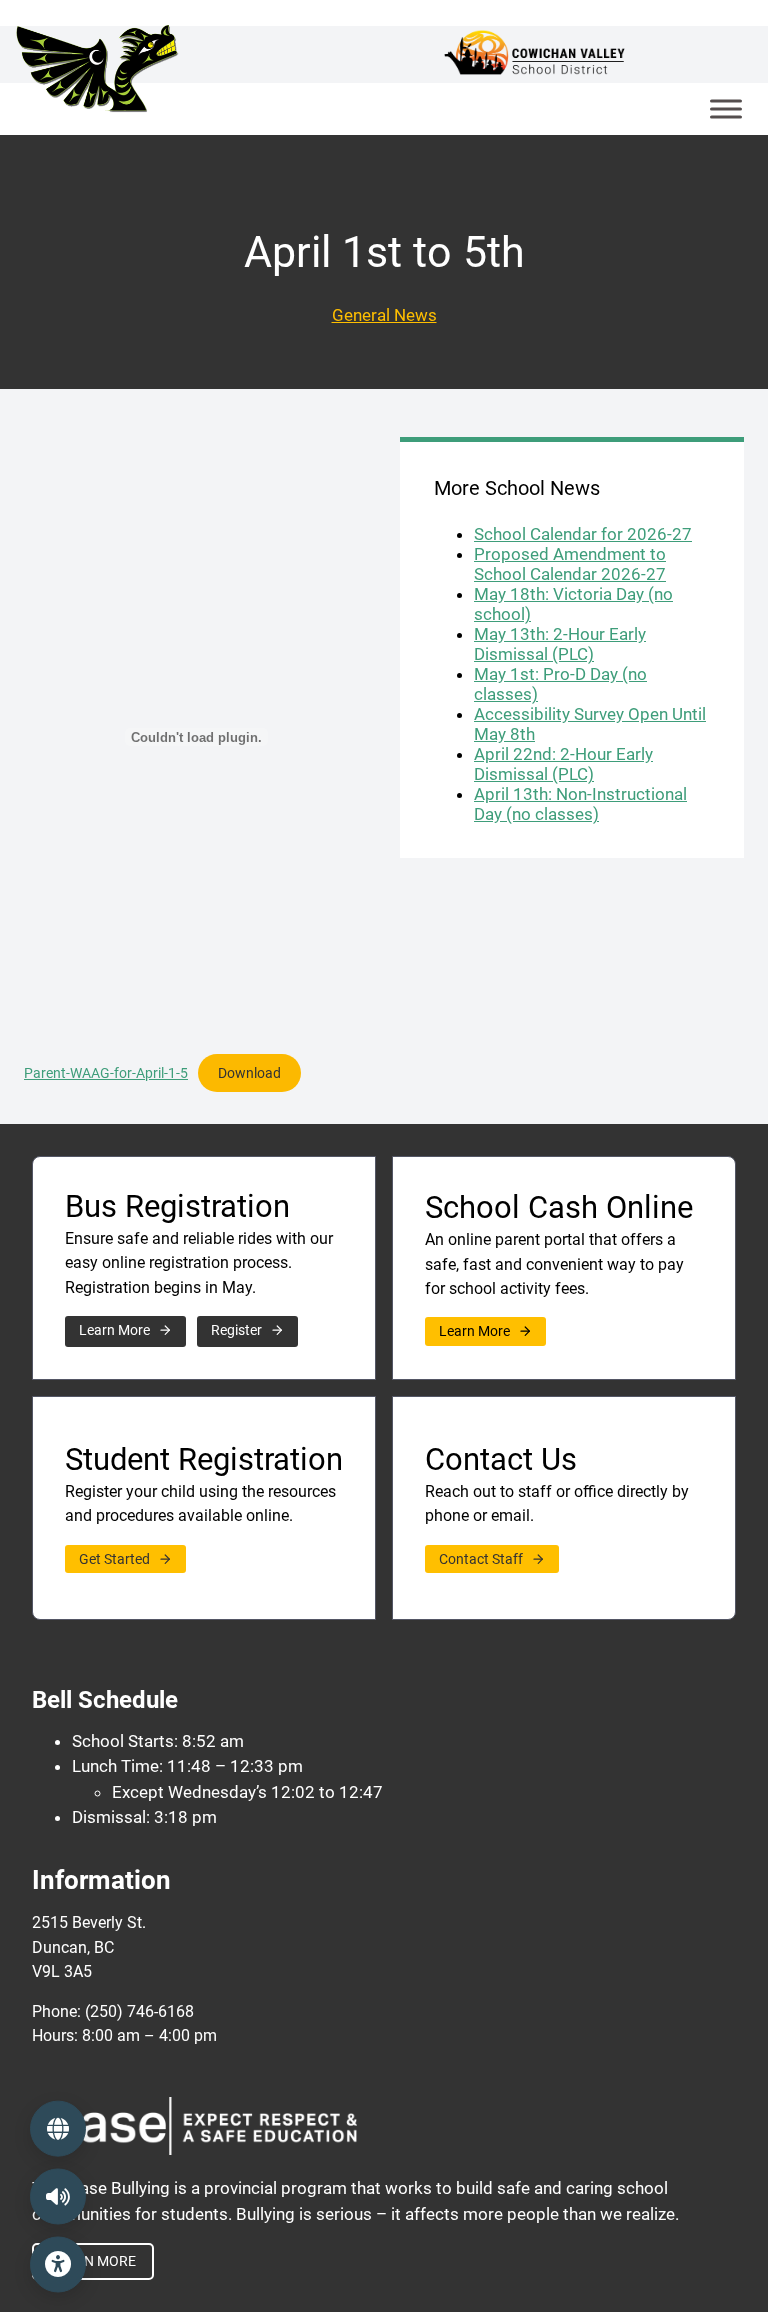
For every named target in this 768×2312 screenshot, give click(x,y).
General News (384, 315)
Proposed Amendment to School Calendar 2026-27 (570, 564)
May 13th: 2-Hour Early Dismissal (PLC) (560, 644)
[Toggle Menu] (726, 108)
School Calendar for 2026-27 (583, 534)
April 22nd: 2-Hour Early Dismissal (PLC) (563, 764)
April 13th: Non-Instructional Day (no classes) (580, 804)
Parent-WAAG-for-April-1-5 (106, 1073)
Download (249, 1067)
